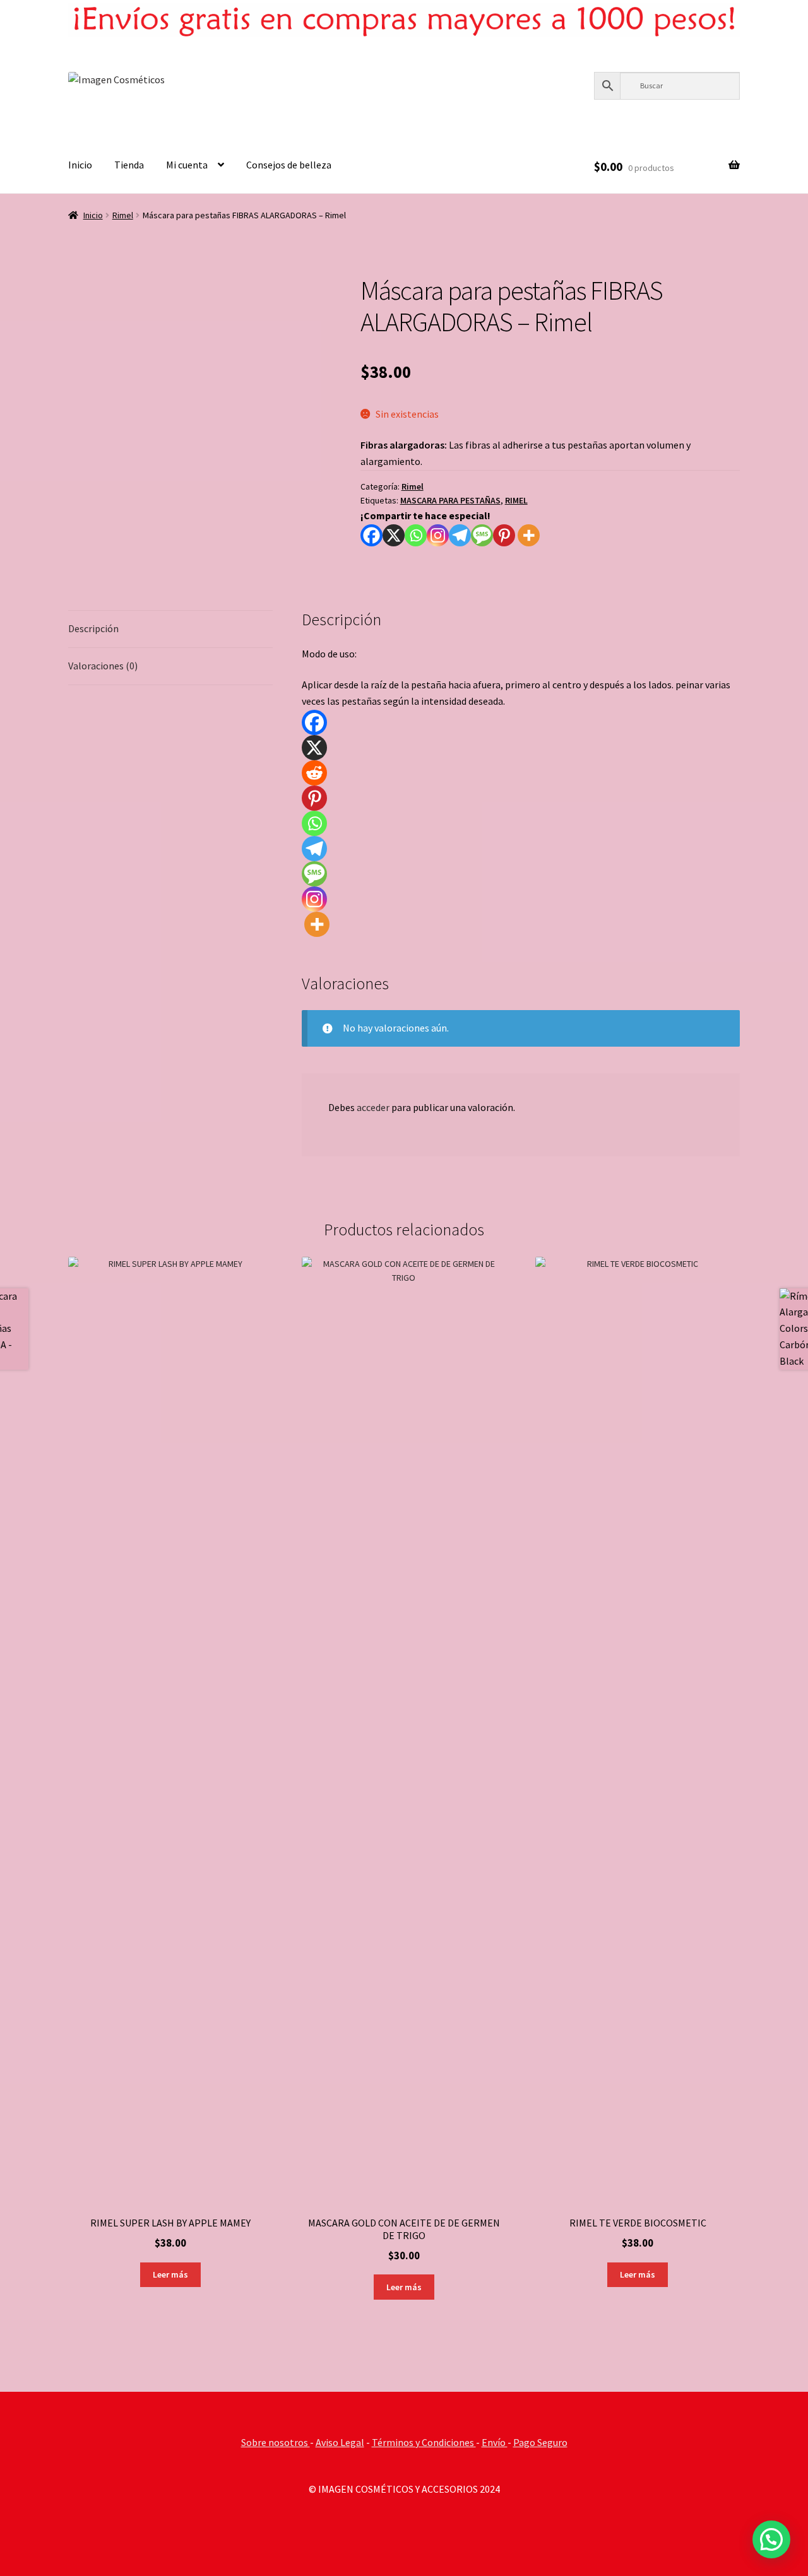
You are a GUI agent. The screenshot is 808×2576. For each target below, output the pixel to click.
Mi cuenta (187, 165)
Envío (495, 2442)
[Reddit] (314, 773)
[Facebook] (371, 535)
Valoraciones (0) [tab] (103, 666)
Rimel (123, 215)
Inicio (80, 165)
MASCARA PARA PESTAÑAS (450, 500)
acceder (373, 1107)
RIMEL (516, 500)
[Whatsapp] (416, 535)
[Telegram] (460, 535)
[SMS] (482, 535)
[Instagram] (438, 535)
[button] (771, 2539)
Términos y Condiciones (424, 2442)
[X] (394, 535)
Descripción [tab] (93, 628)
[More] (529, 535)
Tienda (129, 165)
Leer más (170, 2274)
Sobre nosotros (276, 2442)
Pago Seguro (540, 2442)
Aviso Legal (340, 2442)
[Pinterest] (504, 535)
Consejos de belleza (289, 165)
